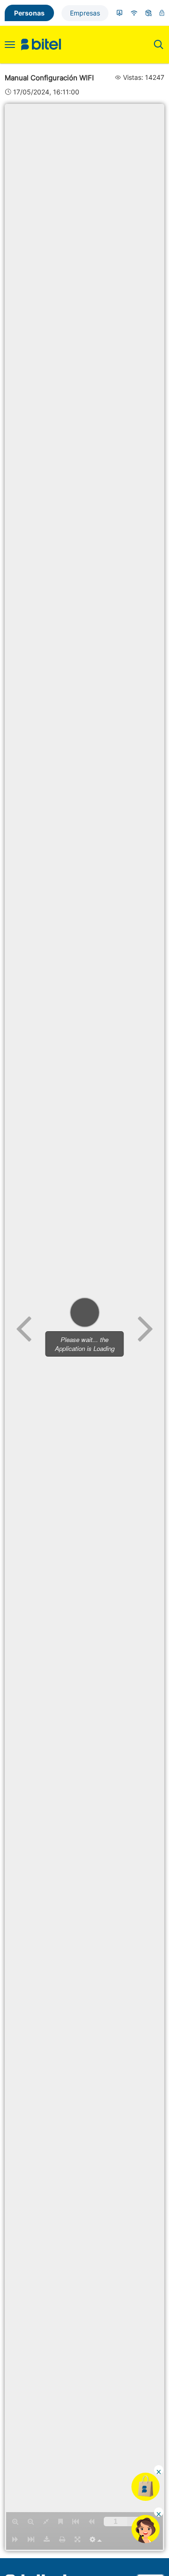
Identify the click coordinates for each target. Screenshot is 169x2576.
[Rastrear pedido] (149, 13)
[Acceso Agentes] (162, 13)
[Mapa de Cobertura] (134, 13)
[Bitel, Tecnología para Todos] (41, 45)
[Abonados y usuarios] (119, 13)
